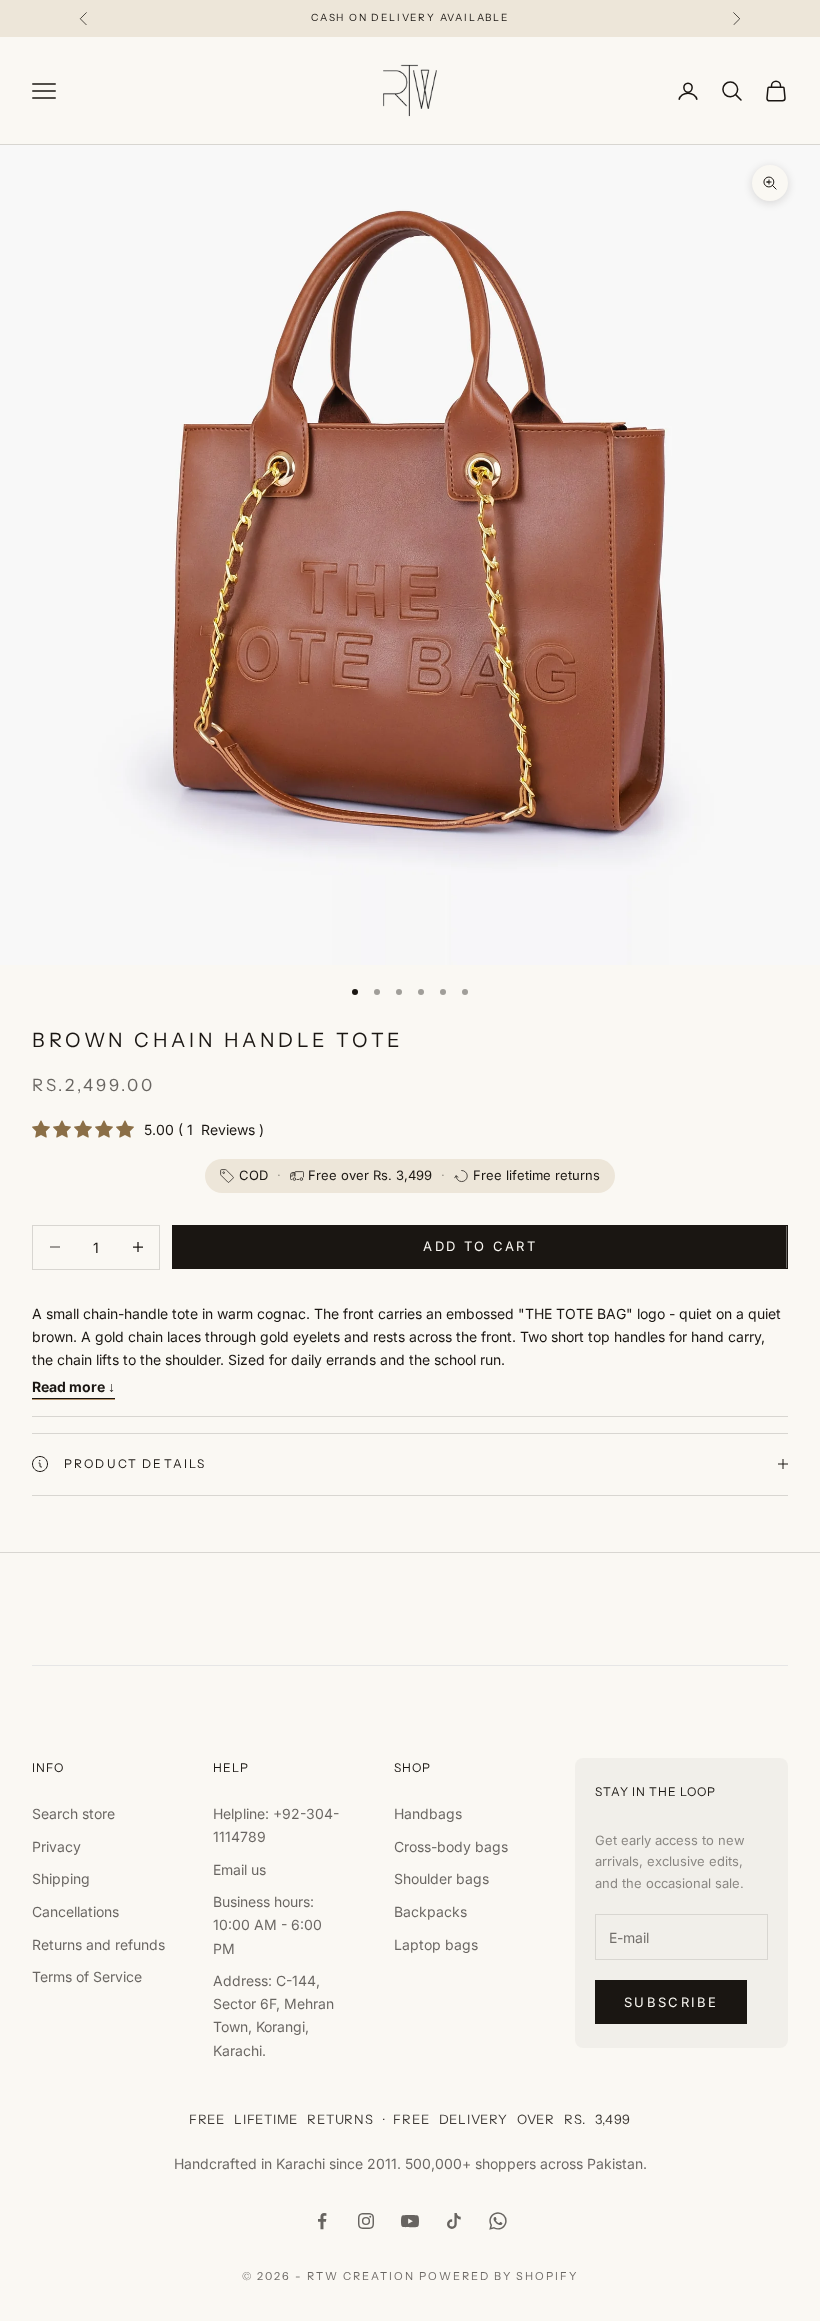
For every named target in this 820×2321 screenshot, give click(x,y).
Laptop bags (436, 1944)
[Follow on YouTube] (410, 2221)
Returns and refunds (98, 1944)
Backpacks (430, 1911)
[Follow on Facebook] (322, 2221)
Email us (239, 1869)
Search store (73, 1813)
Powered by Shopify (498, 2276)
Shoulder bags (441, 1878)
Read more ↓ (73, 1386)
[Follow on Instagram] (366, 2221)
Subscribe (671, 2002)
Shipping (61, 1878)
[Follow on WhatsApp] (498, 2221)
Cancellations (75, 1911)
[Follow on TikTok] (454, 2221)
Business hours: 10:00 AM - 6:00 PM (267, 1924)
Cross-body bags (451, 1846)
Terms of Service (87, 1976)
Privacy (56, 1846)
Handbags (428, 1813)
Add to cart (480, 1246)
